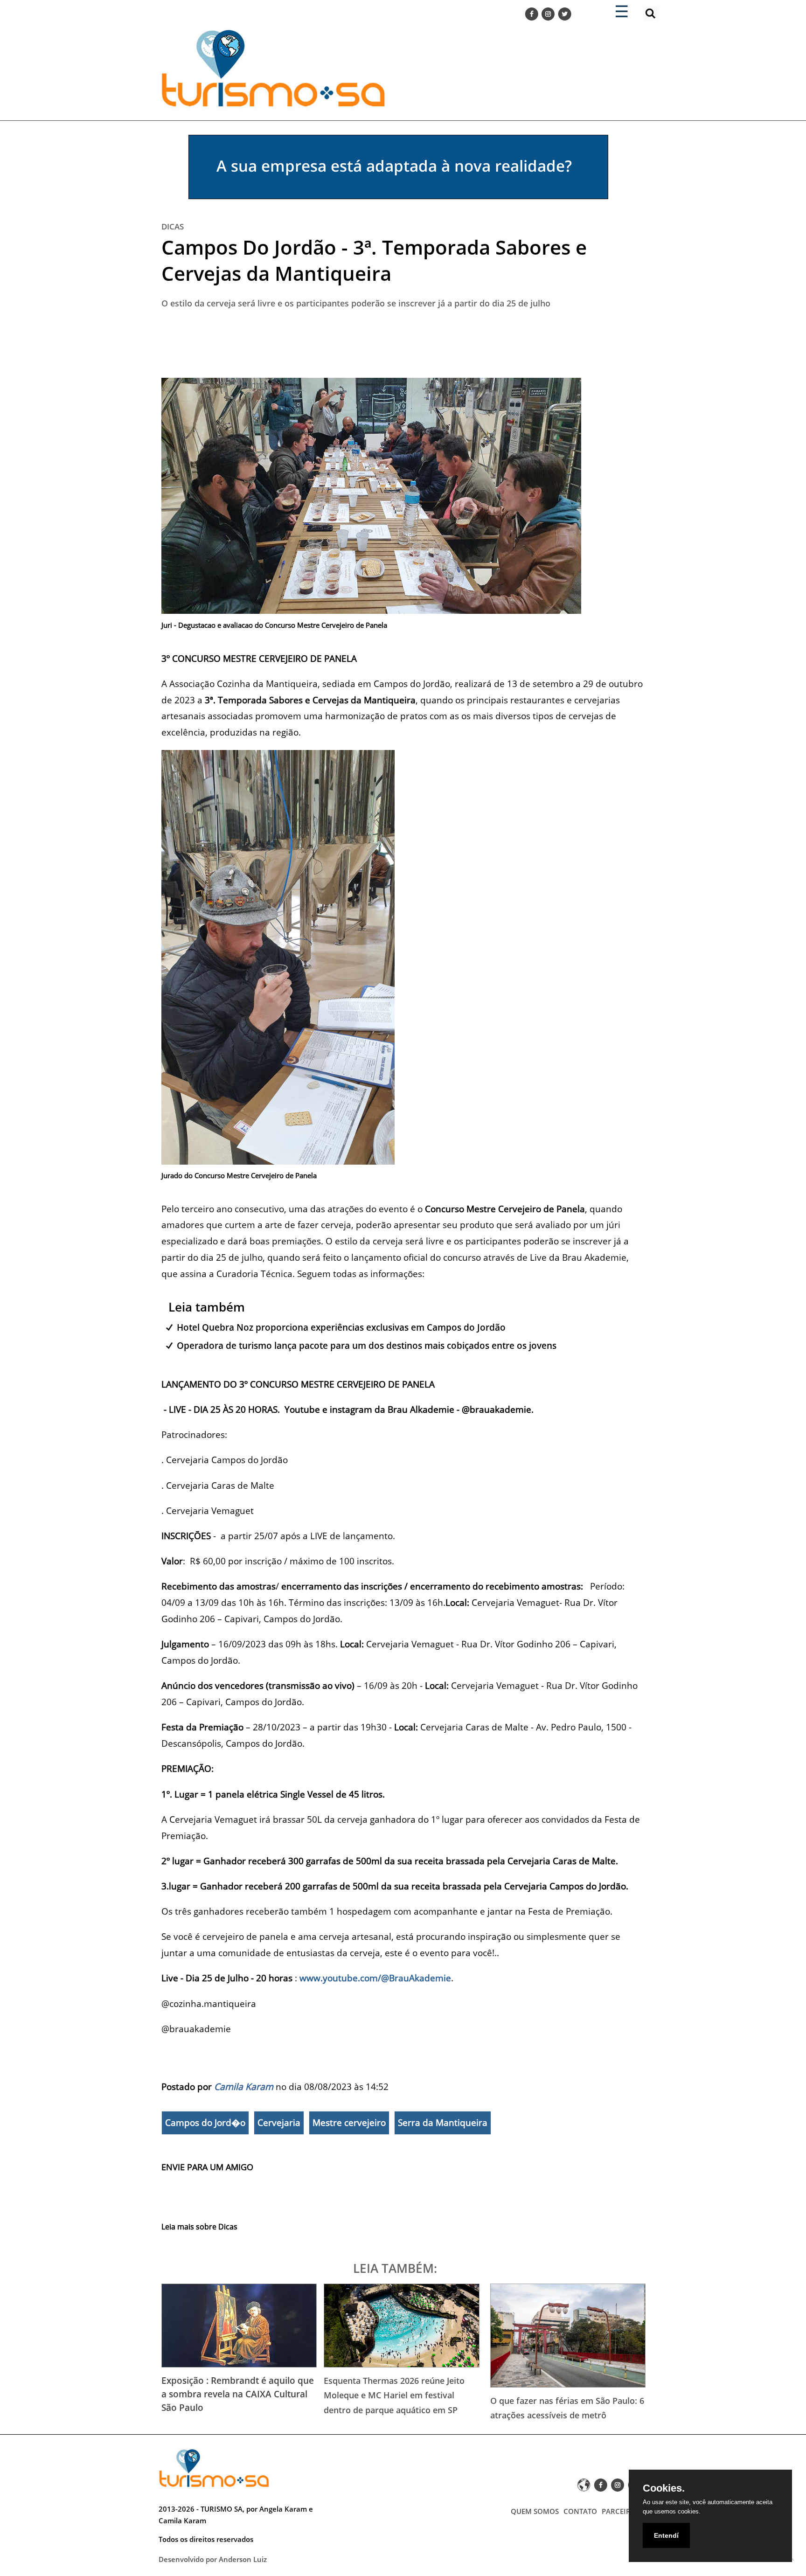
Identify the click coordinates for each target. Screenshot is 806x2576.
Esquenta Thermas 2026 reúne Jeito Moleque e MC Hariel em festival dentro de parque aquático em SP (394, 2395)
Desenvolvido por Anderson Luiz (213, 2559)
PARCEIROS (621, 2511)
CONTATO (580, 2511)
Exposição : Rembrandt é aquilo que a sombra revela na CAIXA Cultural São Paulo (238, 2394)
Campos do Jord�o (205, 2123)
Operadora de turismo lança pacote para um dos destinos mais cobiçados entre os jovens (367, 1345)
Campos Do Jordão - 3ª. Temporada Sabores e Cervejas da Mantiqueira (374, 260)
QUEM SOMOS (535, 2511)
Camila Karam (244, 2086)
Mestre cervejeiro (349, 2123)
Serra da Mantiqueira (443, 2123)
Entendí (666, 2535)
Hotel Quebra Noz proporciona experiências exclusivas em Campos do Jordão (341, 1327)
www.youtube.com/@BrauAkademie (375, 1978)
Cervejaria (279, 2123)
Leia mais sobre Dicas (199, 2227)
